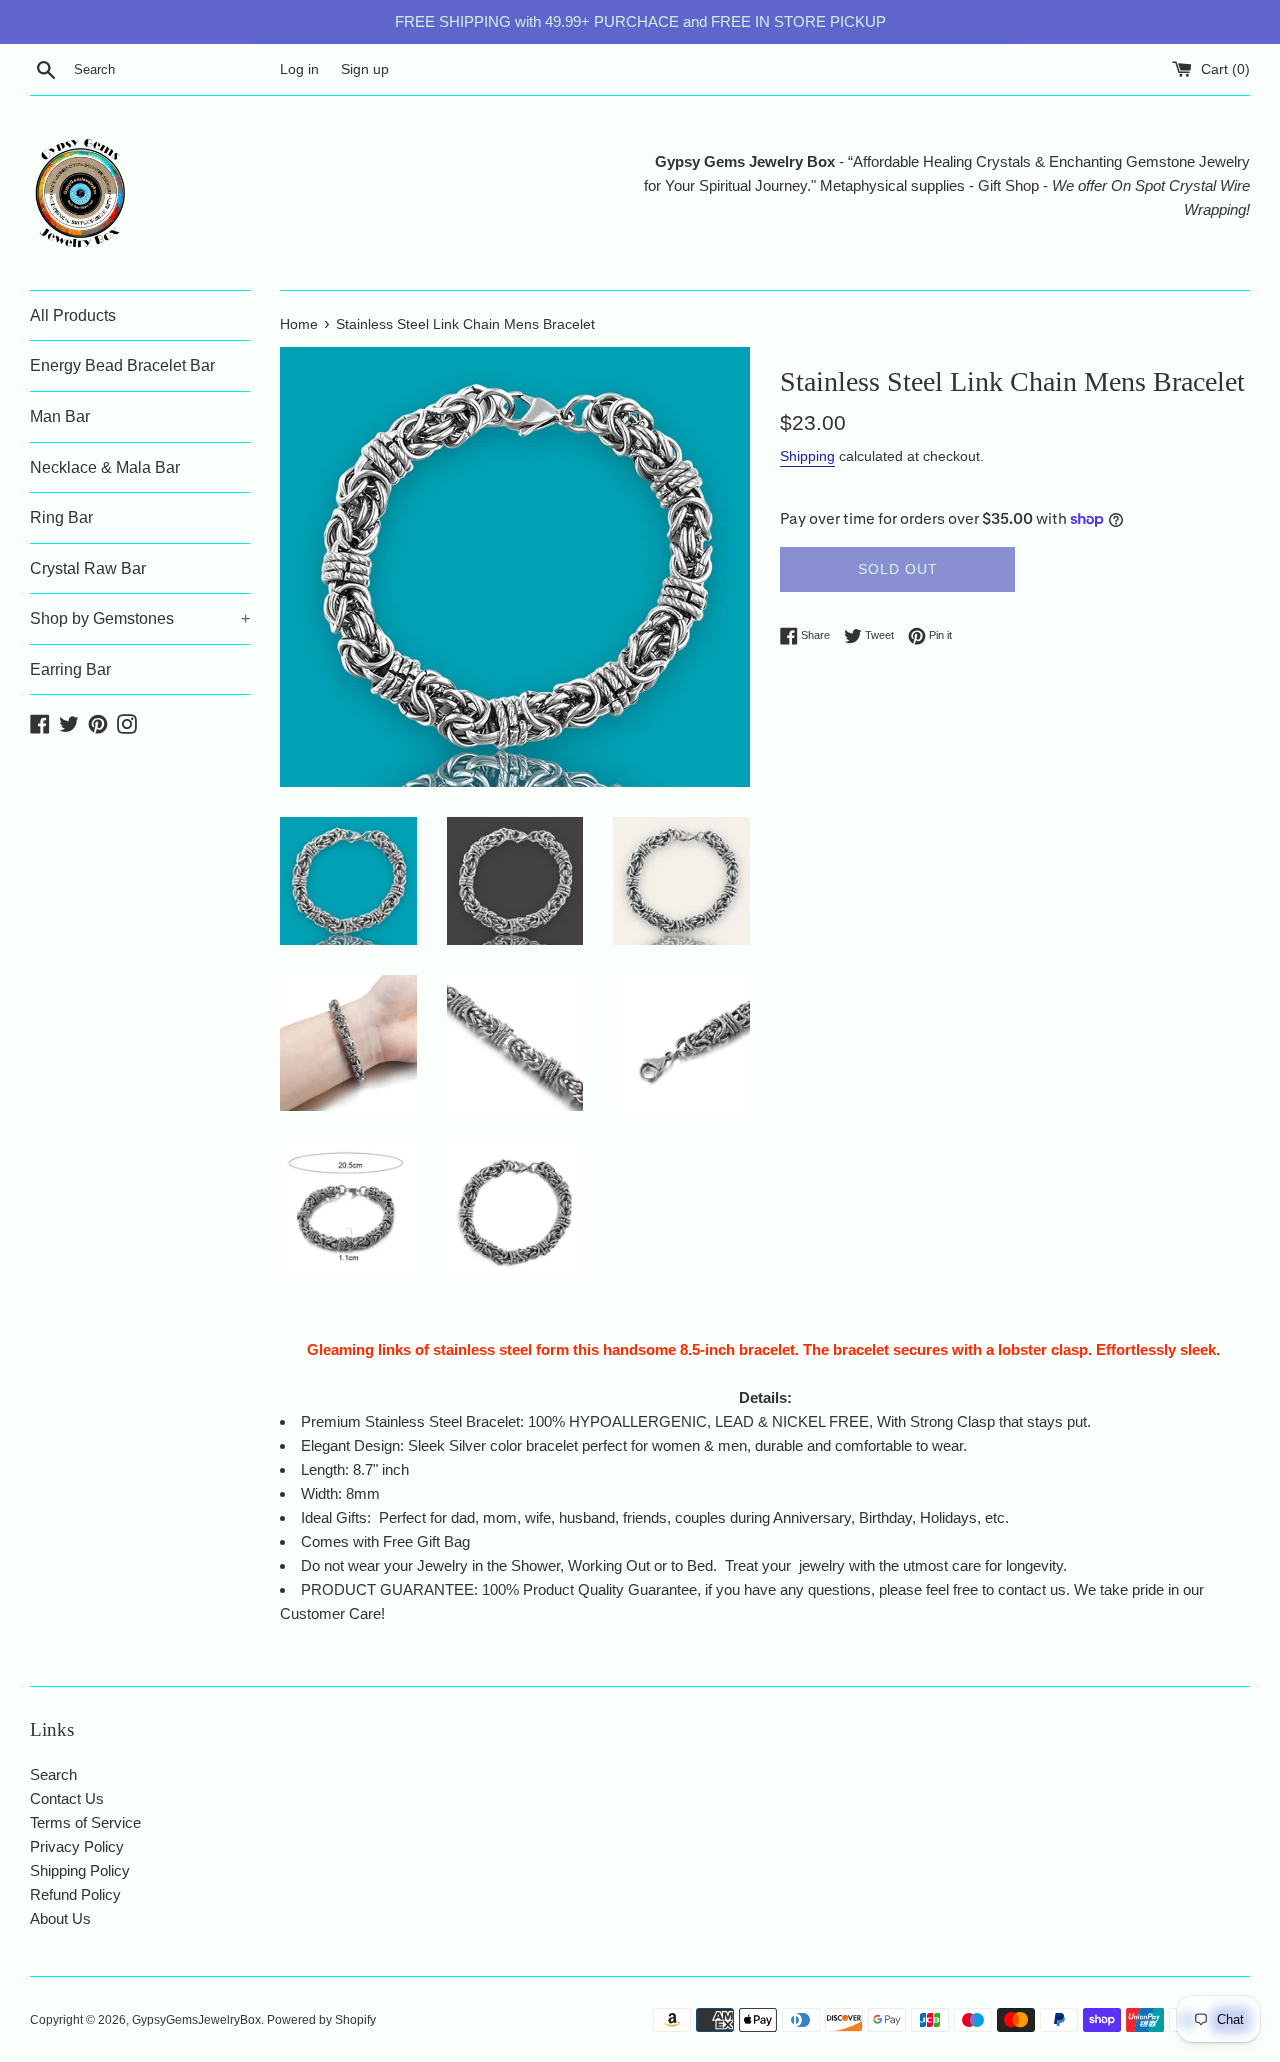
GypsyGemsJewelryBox (196, 2020)
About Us (60, 1918)
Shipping (807, 456)
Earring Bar (70, 669)
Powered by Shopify (321, 2020)
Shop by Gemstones (140, 618)
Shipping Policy (80, 1870)
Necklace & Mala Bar (105, 467)
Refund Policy (75, 1894)
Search (53, 1774)
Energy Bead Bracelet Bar (122, 365)
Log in (299, 69)
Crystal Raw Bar (88, 568)
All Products (73, 315)
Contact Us (67, 1798)
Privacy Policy (77, 1846)
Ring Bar (61, 517)
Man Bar (60, 416)
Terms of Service (85, 1822)
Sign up (365, 69)
